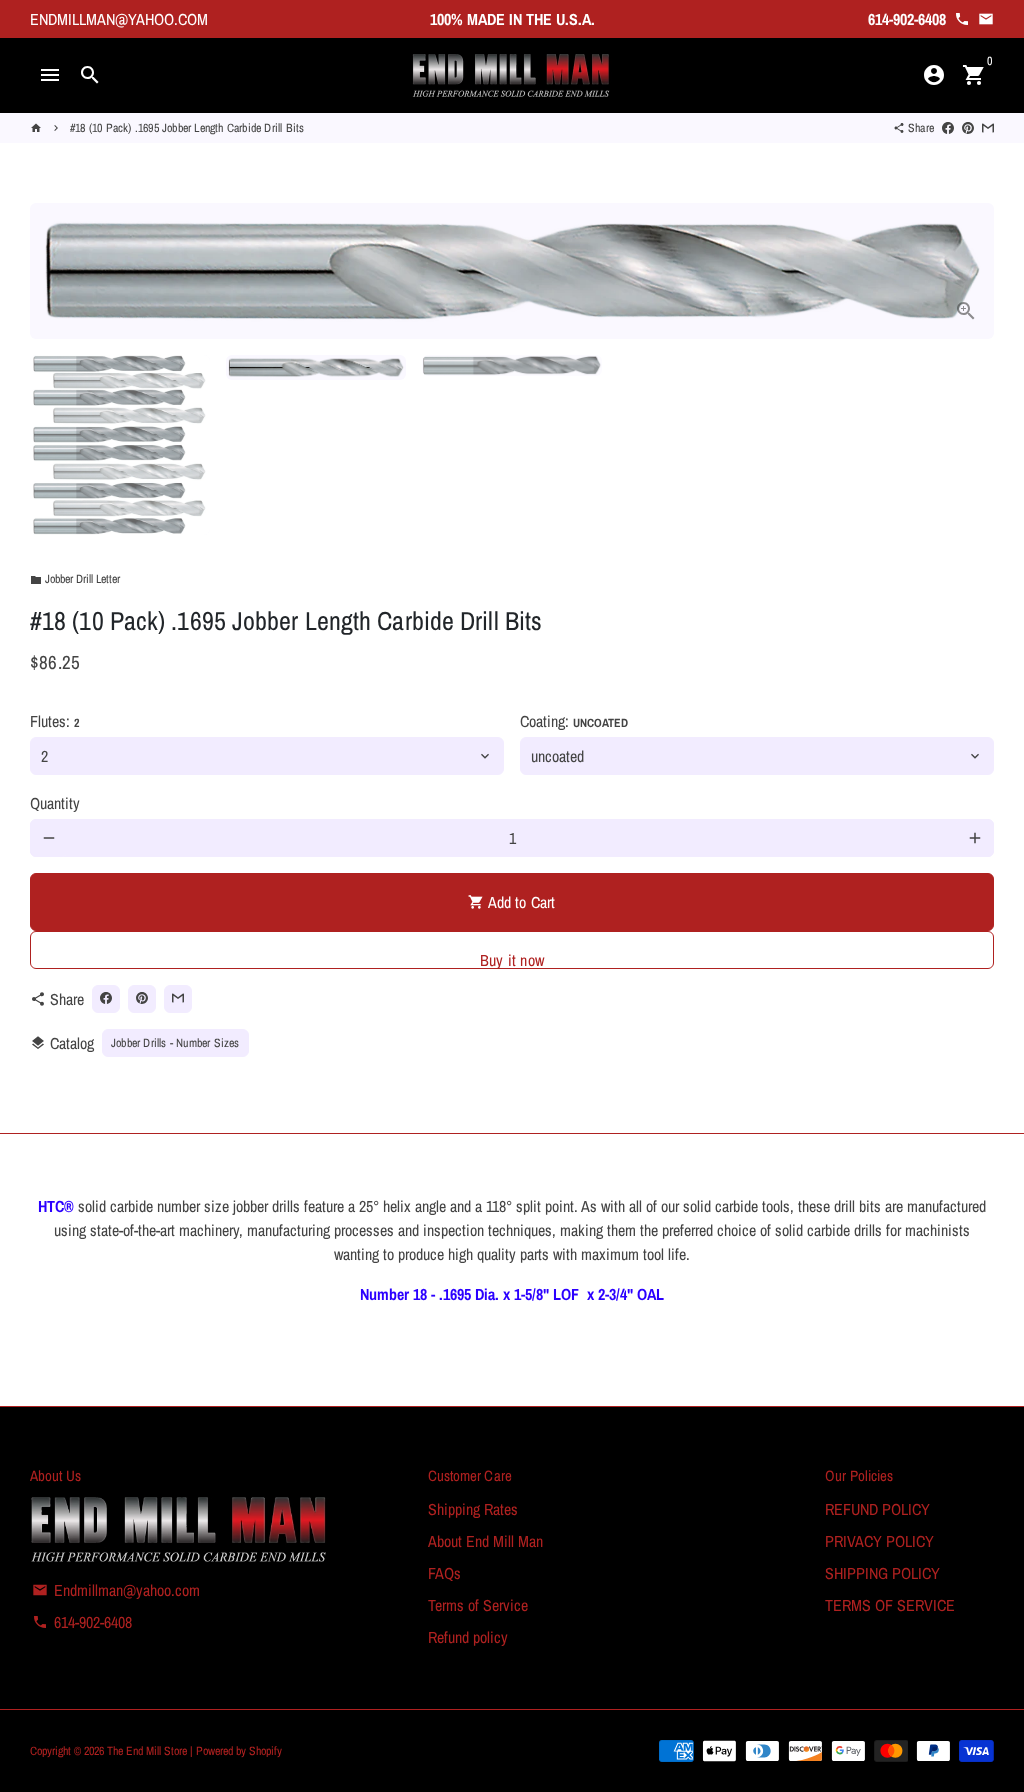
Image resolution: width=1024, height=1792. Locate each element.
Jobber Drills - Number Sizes (175, 1043)
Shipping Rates (473, 1509)
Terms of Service (478, 1605)
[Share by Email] (988, 128)
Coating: (574, 721)
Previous (57, 271)
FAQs (444, 1573)
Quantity (55, 803)
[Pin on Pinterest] (968, 128)
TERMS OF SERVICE (890, 1605)
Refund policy (468, 1637)
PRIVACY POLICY (879, 1541)
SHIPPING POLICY (882, 1573)
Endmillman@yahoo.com (116, 1590)
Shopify (265, 1751)
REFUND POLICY (877, 1509)
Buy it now (512, 959)
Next (967, 271)
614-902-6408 (82, 1622)
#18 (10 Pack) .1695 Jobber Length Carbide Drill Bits (187, 128)
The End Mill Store (148, 1751)
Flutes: (54, 721)
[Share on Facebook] (948, 128)
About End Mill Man (485, 1541)
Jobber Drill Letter (75, 579)
